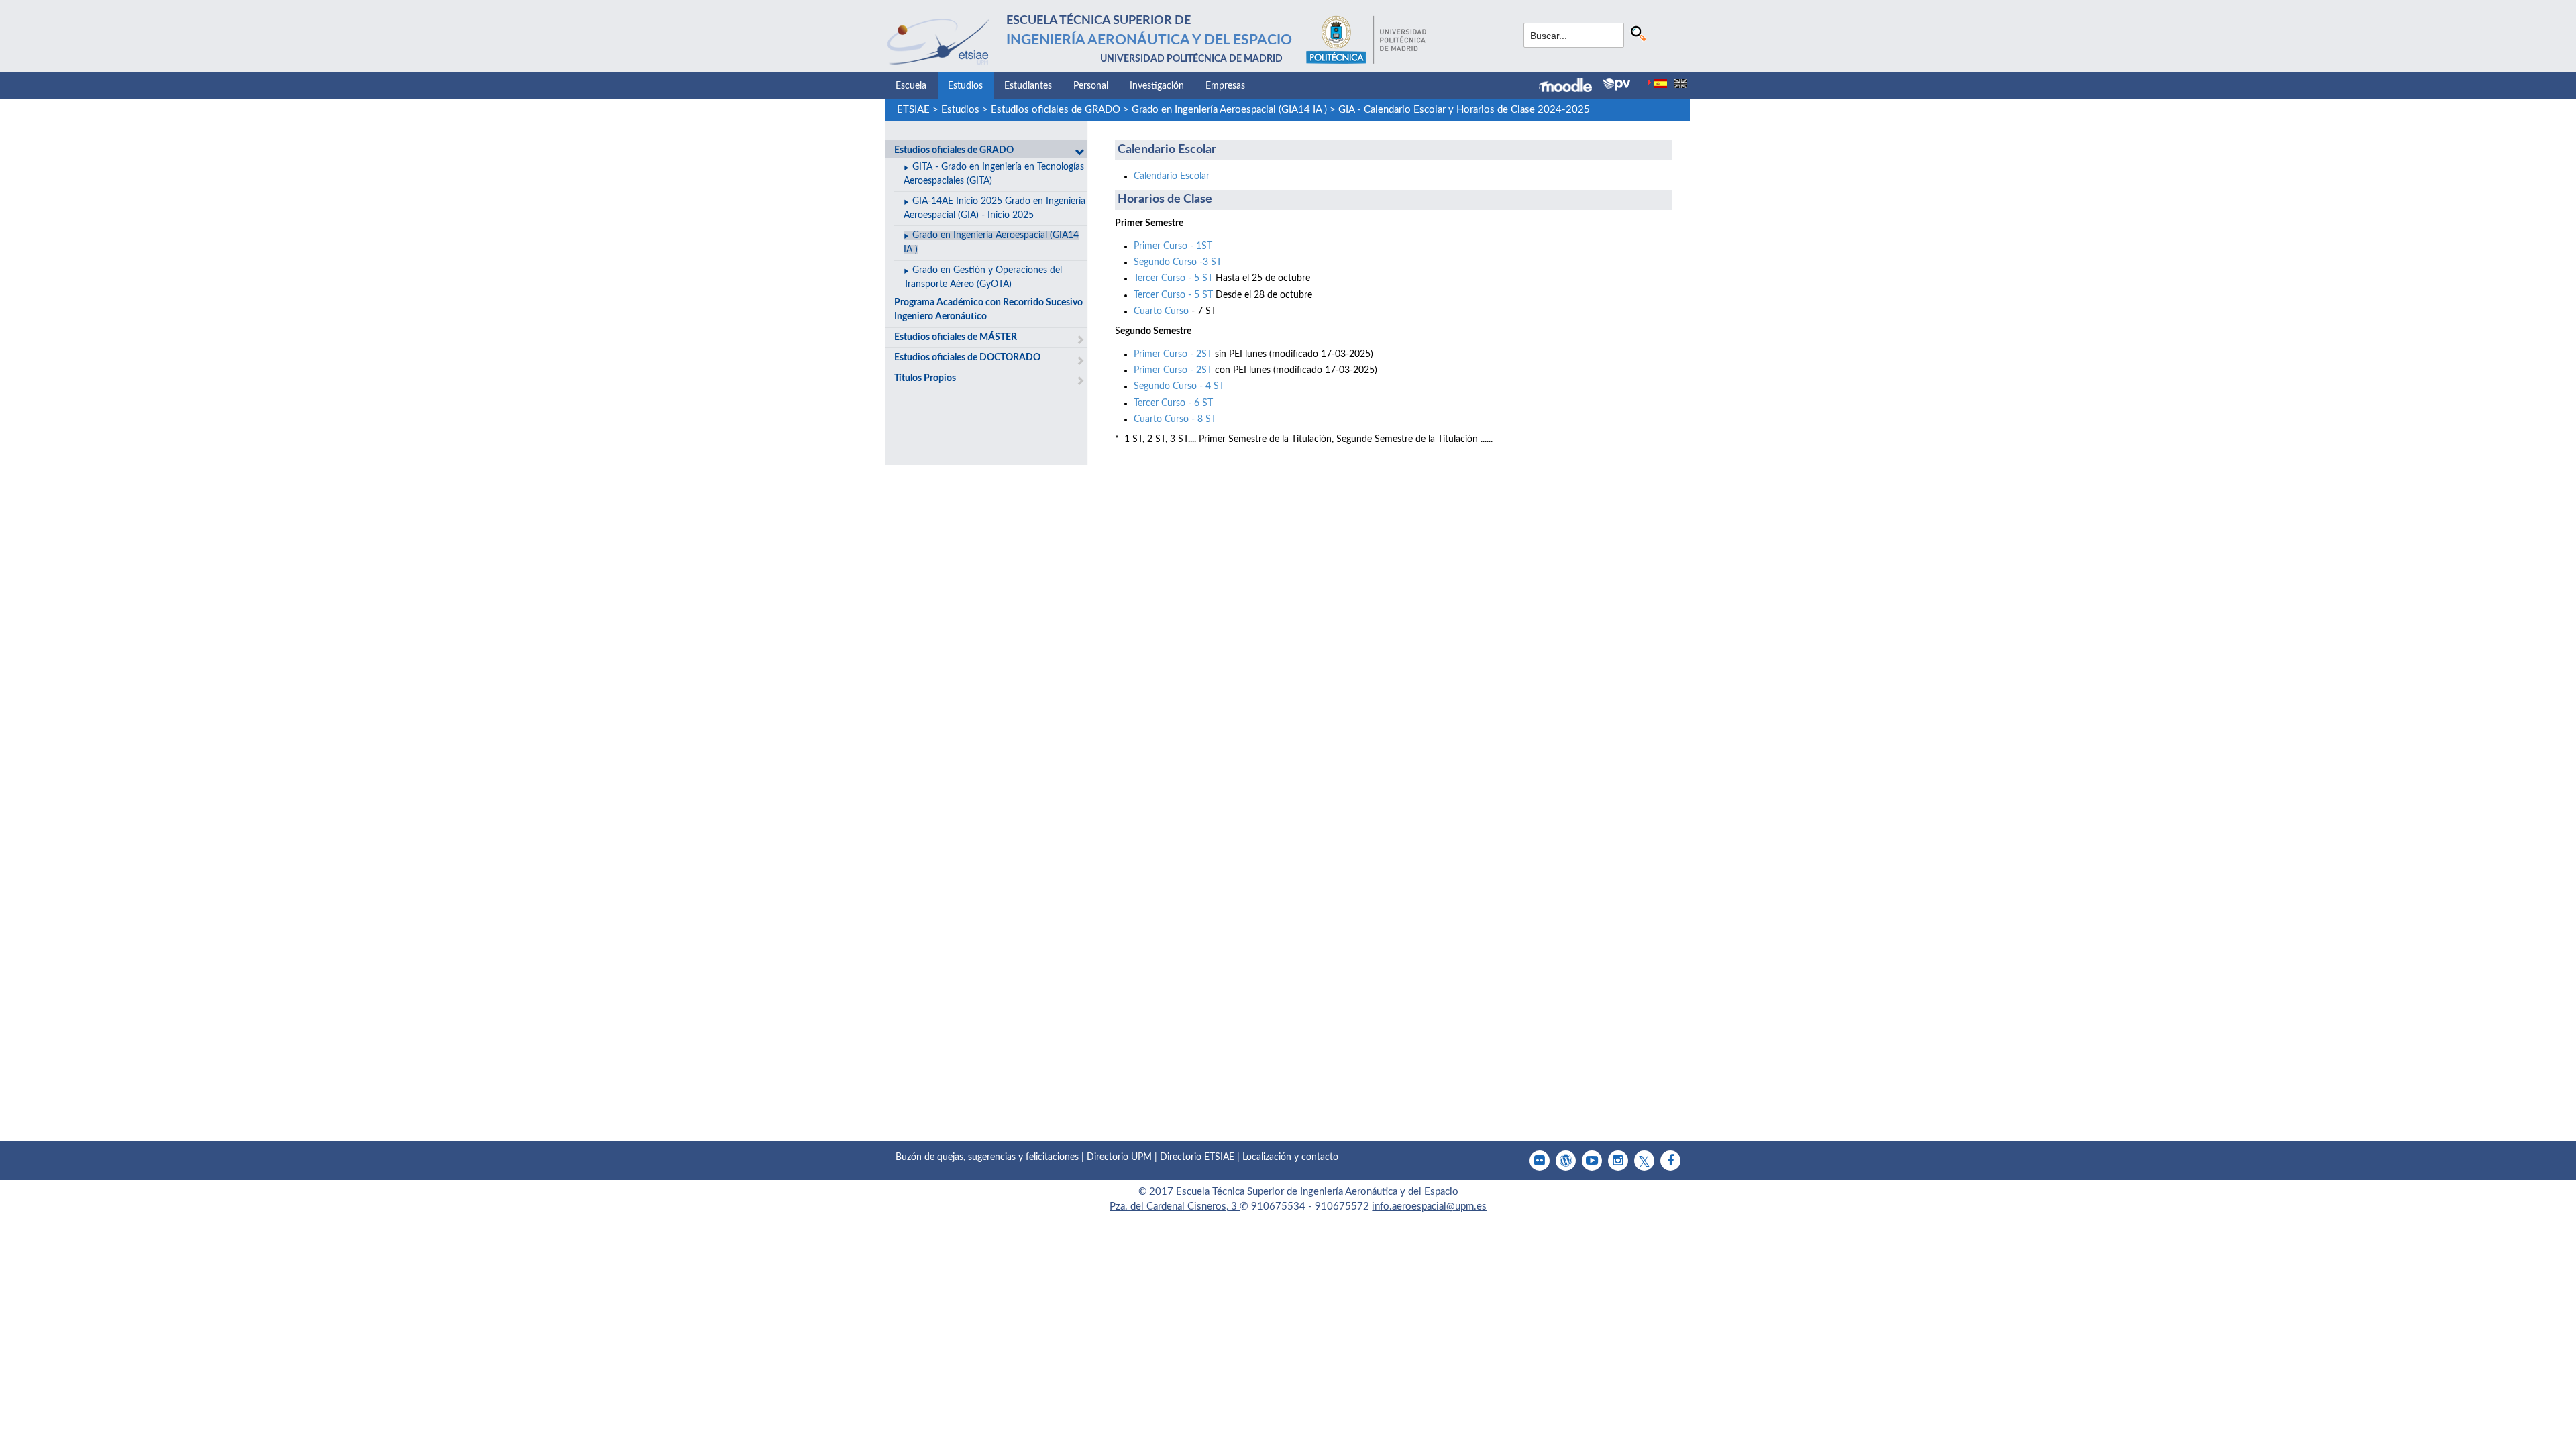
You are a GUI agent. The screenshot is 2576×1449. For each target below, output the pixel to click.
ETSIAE (913, 110)
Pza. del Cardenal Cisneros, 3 (1175, 1206)
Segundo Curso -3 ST (1178, 262)
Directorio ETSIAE (1197, 1157)
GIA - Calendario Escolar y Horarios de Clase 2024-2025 (1464, 110)
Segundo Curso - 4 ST (1179, 386)
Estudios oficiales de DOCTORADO (967, 358)
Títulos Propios (925, 378)
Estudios (965, 86)
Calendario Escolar (1172, 176)
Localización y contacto (1290, 1157)
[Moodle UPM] (1571, 87)
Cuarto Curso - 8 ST (1175, 419)
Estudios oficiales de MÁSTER (956, 337)
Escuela (911, 86)
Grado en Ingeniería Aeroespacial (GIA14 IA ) (1229, 110)
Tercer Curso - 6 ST (1173, 403)
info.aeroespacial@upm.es (1429, 1206)
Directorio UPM (1119, 1157)
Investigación (1157, 86)
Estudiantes (1028, 86)
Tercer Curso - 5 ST (1173, 278)
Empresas (1225, 86)
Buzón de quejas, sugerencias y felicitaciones (987, 1157)
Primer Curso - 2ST (1173, 354)
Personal (1091, 86)
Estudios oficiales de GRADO (1056, 110)
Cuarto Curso (1161, 311)
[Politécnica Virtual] (1616, 85)
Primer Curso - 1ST (1173, 246)
